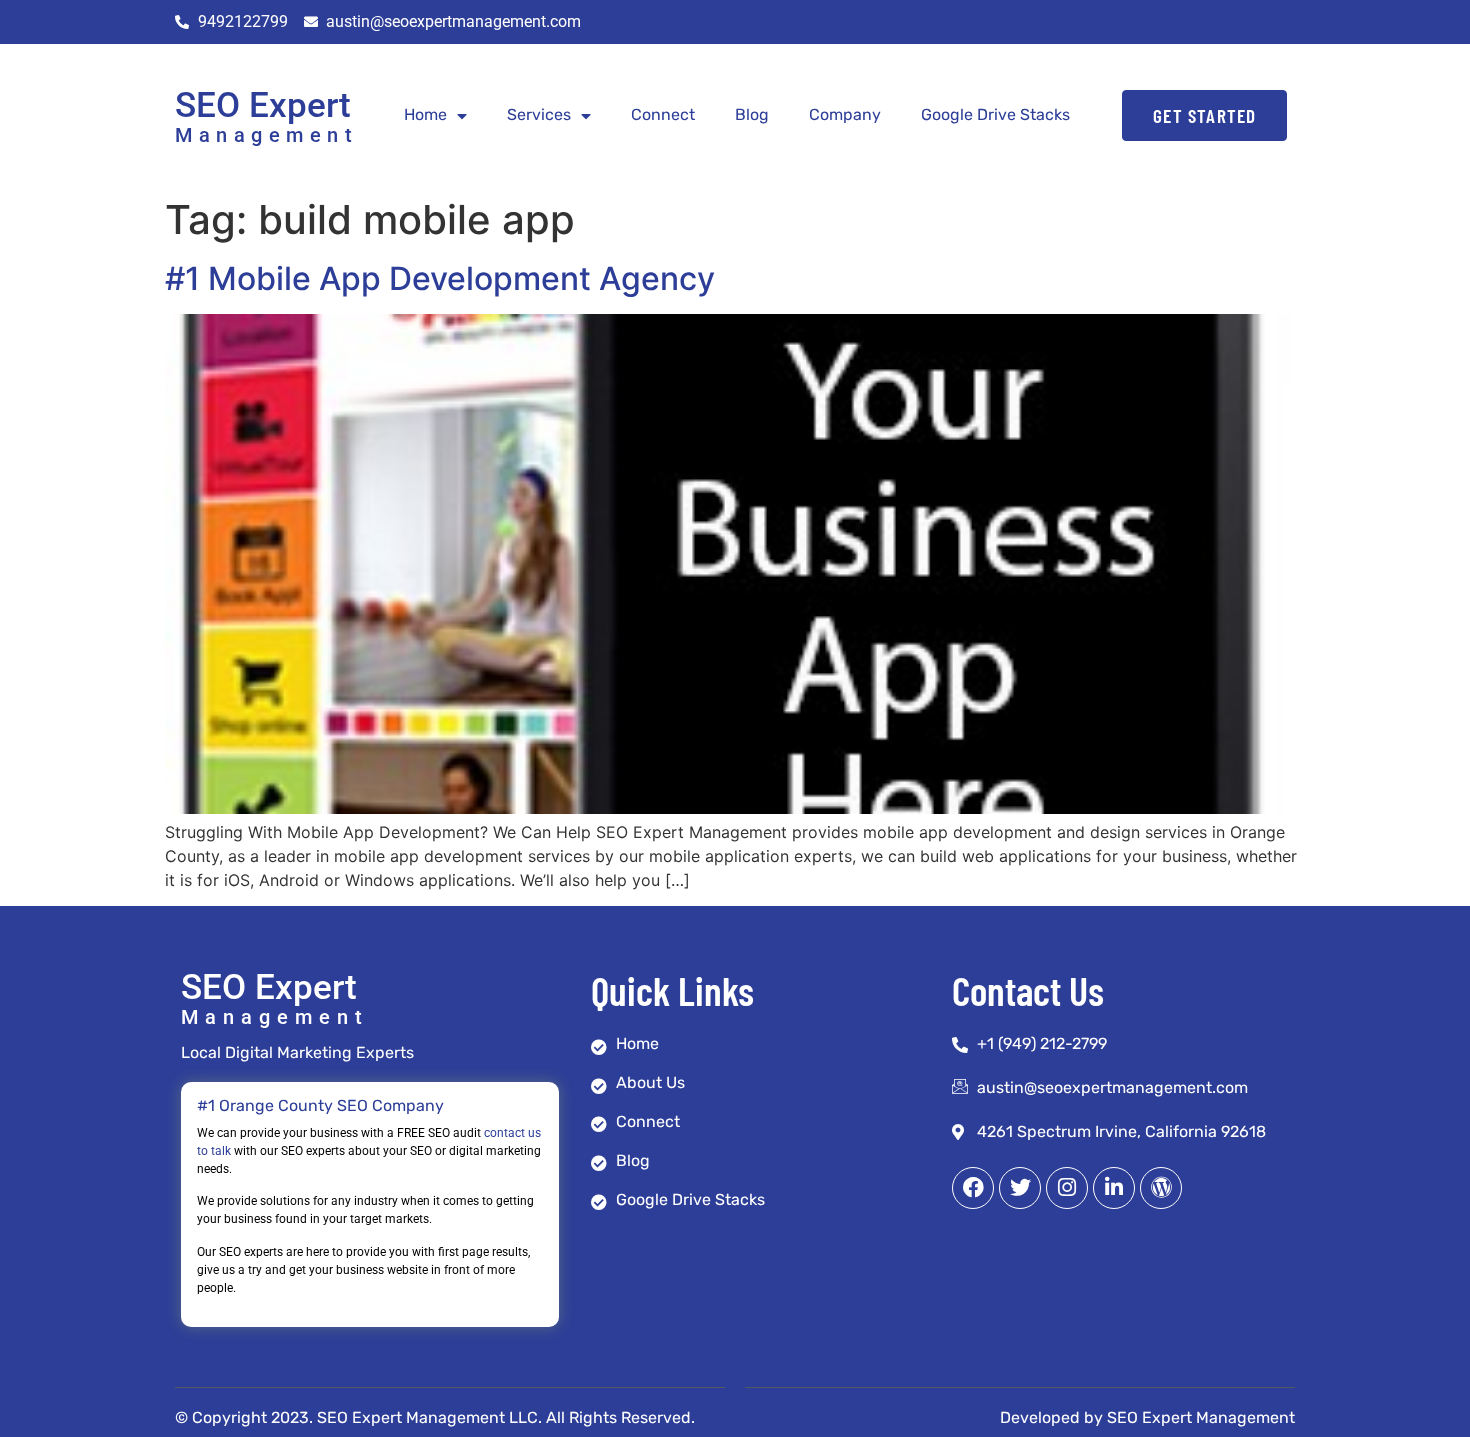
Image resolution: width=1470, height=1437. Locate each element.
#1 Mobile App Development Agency (440, 278)
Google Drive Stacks (995, 114)
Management (266, 135)
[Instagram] (1067, 1188)
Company (845, 114)
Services (539, 114)
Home (425, 114)
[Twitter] (1020, 1188)
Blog (752, 114)
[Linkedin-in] (1114, 1188)
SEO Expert (263, 105)
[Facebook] (973, 1188)
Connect (663, 114)
